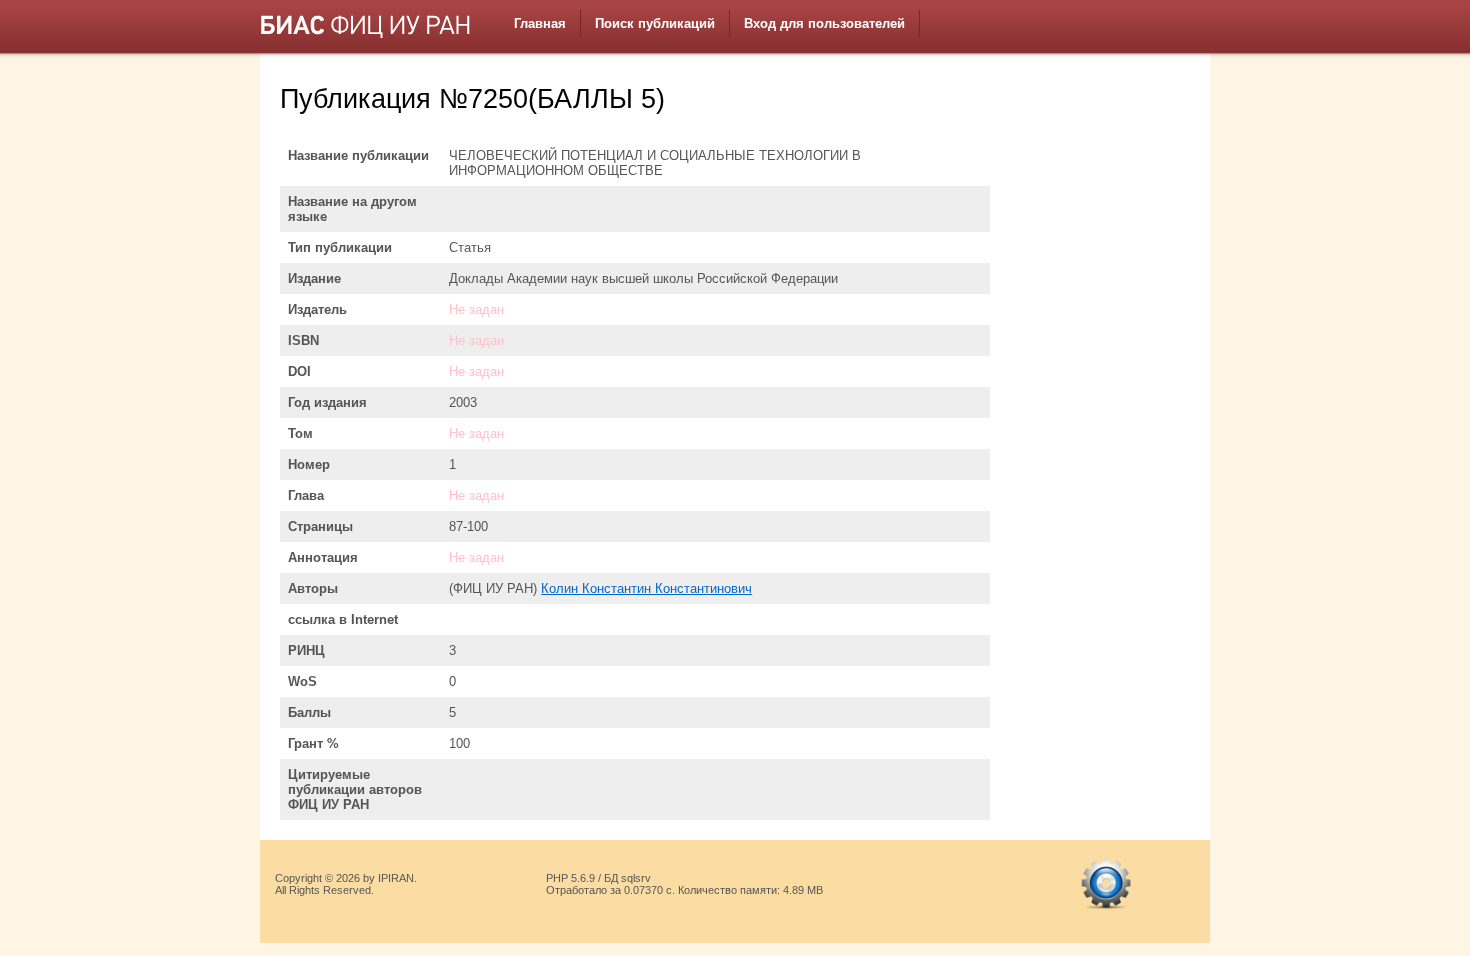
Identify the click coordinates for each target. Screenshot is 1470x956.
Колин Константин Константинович (646, 588)
